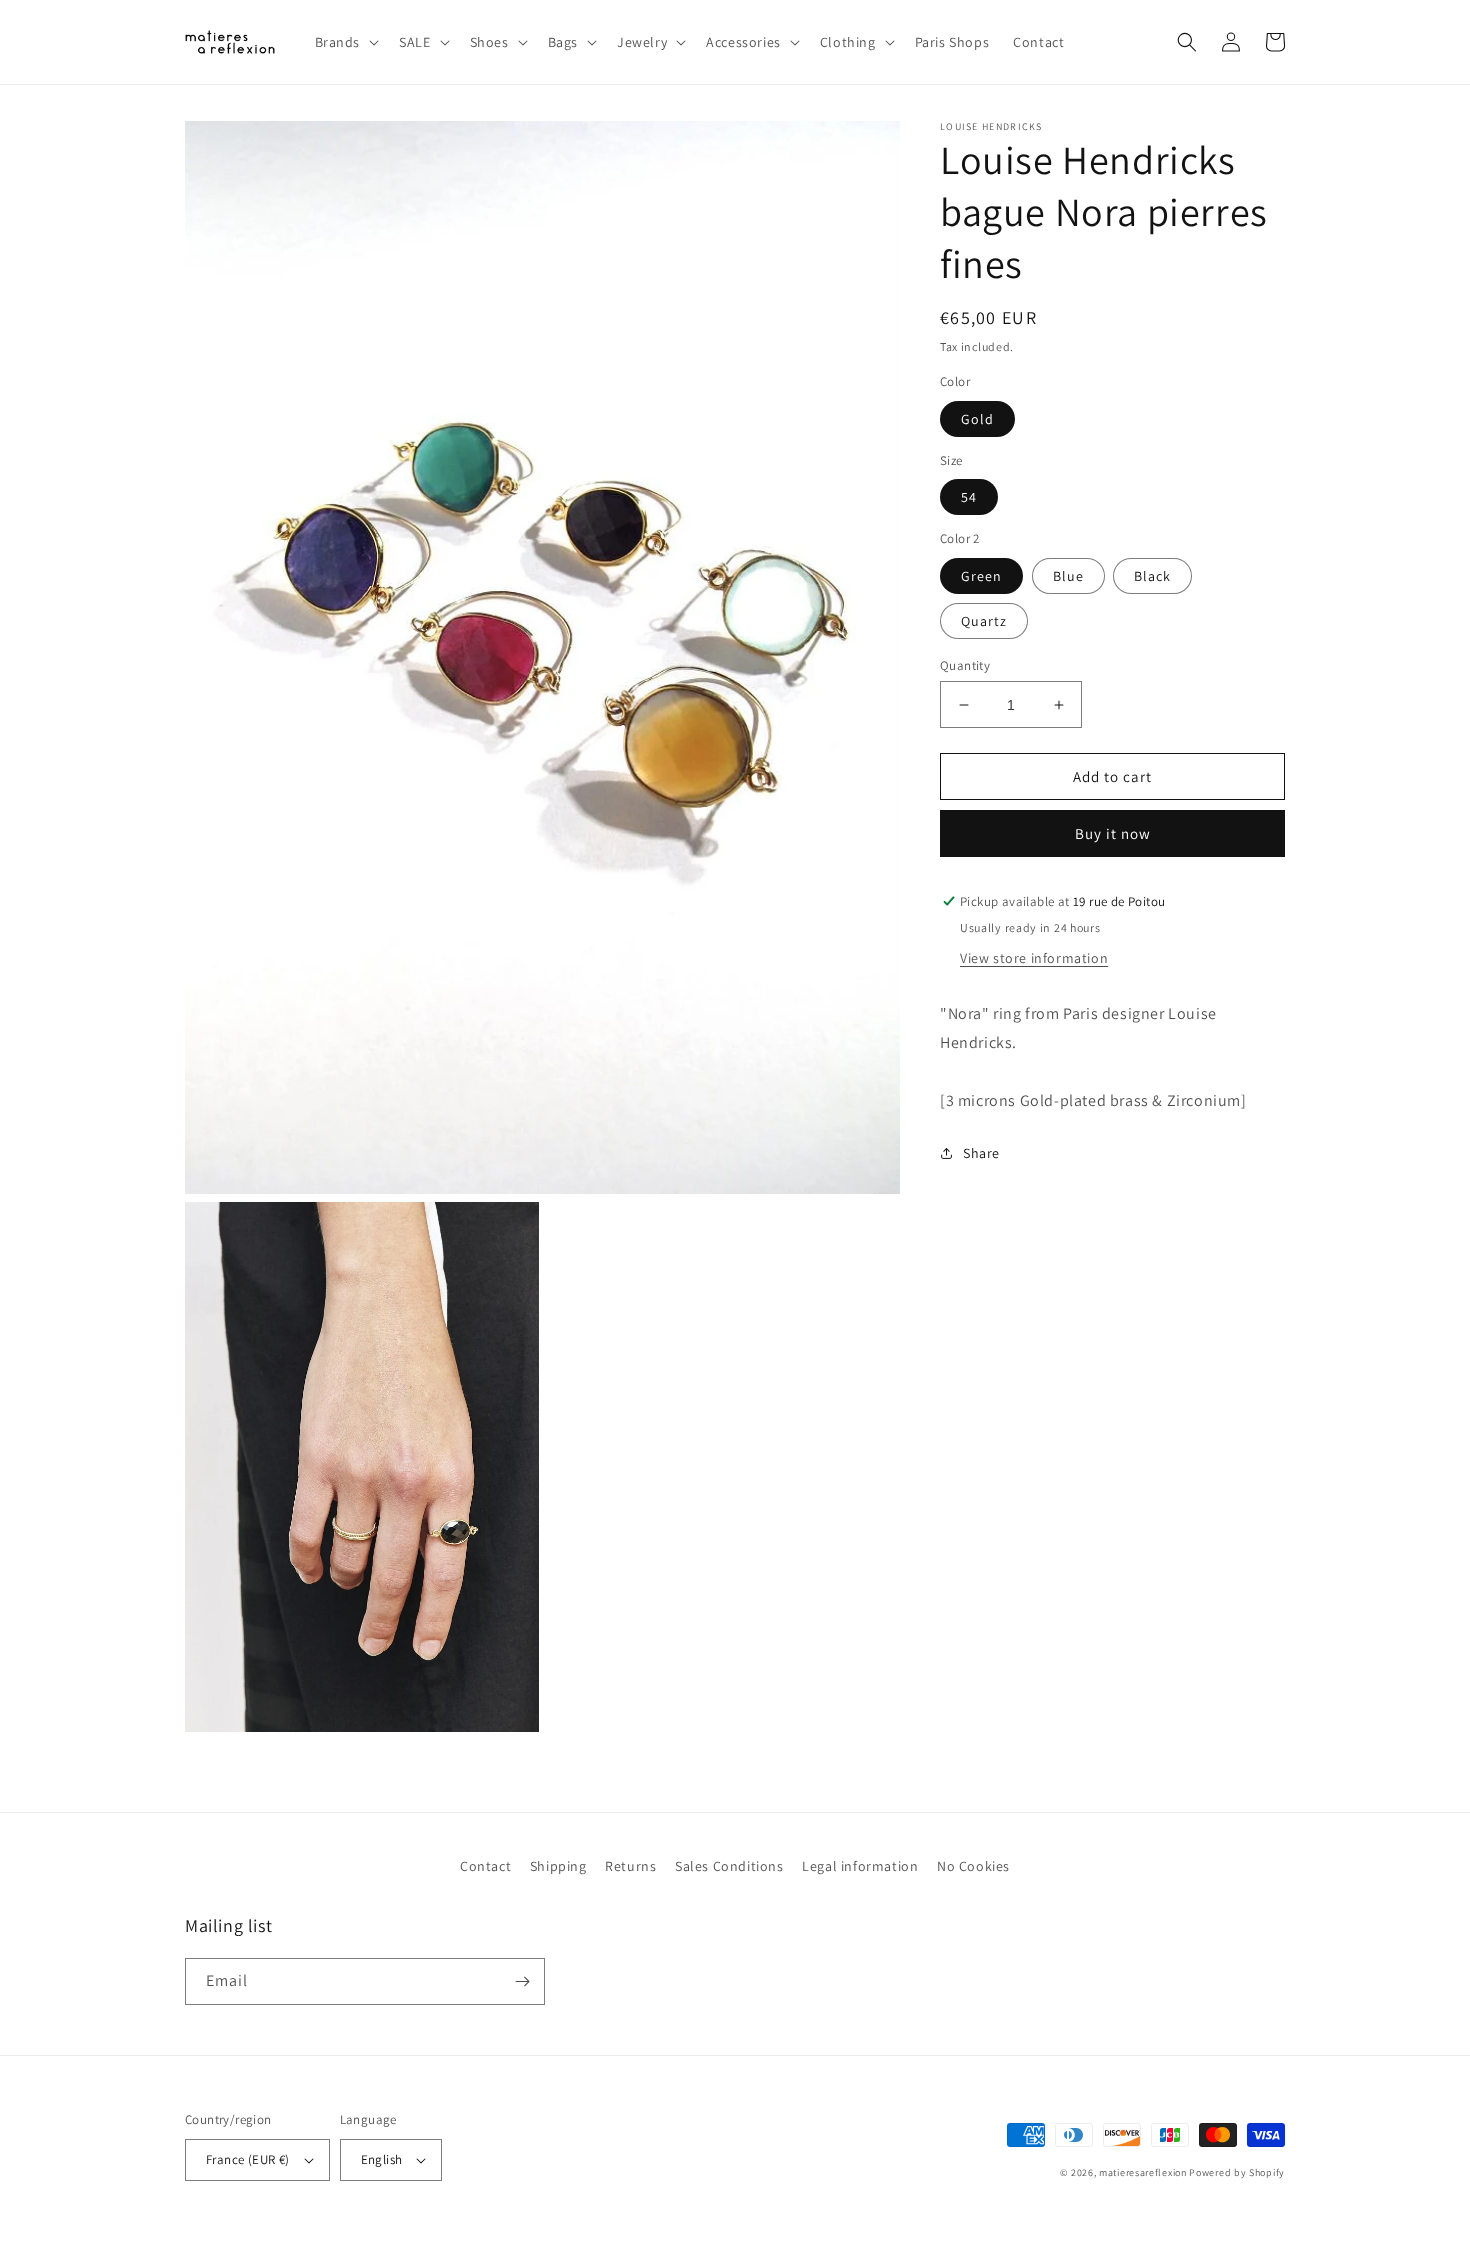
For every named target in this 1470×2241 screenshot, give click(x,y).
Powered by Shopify (1237, 2172)
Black (1152, 576)
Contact (485, 1866)
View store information (1034, 958)
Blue (1068, 576)
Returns (630, 1866)
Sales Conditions (729, 1866)
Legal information (860, 1866)
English (382, 2159)
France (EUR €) (248, 2159)
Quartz (984, 621)
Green (981, 576)
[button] (345, 42)
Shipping (558, 1866)
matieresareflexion (1143, 2172)
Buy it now (1113, 833)
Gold (977, 419)
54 (969, 497)
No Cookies (973, 1866)
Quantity (965, 665)
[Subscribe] (522, 1981)
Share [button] (981, 1152)
